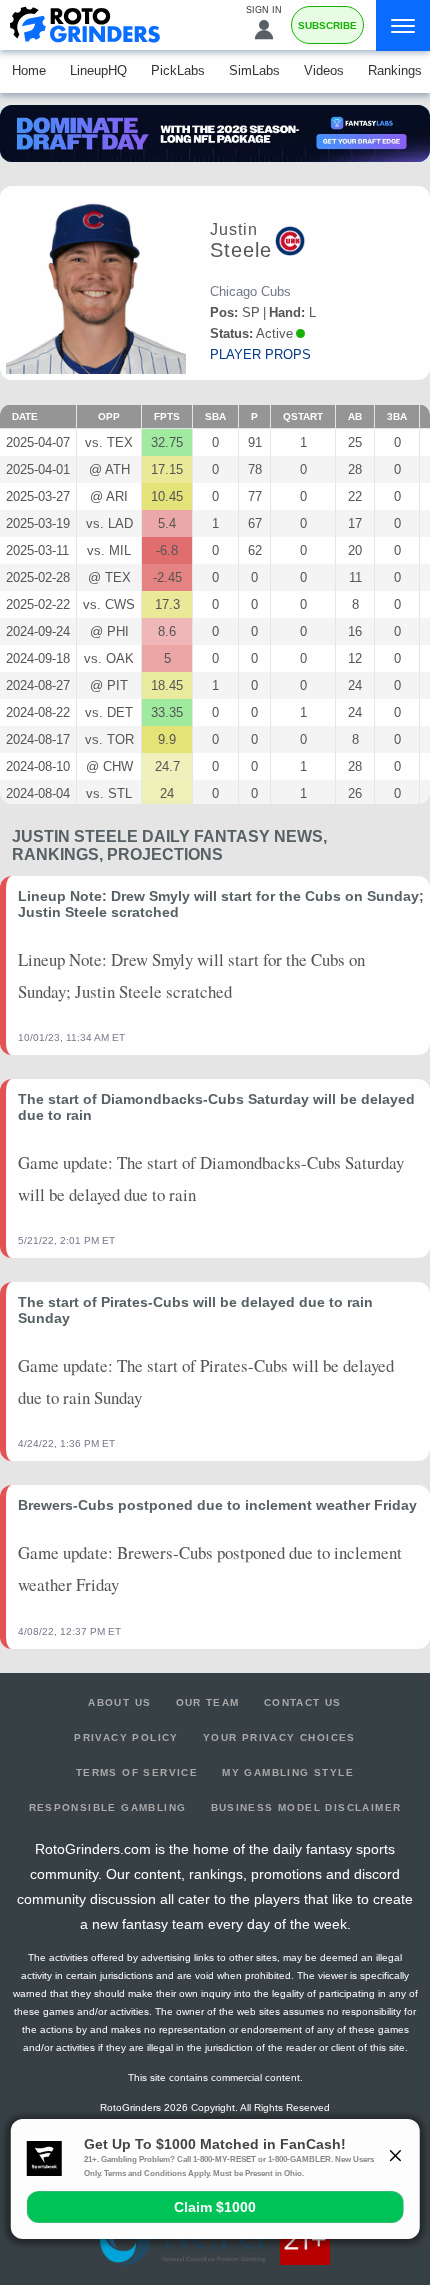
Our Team (208, 1702)
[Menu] (403, 25)
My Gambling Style (288, 1772)
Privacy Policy (126, 1737)
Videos (324, 70)
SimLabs (254, 70)
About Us (119, 1702)
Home (29, 70)
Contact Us (303, 1702)
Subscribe (327, 25)
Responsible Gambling (108, 1807)
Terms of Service (137, 1772)
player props (260, 354)
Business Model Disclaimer (306, 1807)
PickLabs (178, 70)
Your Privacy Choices (279, 1737)
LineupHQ (98, 70)
